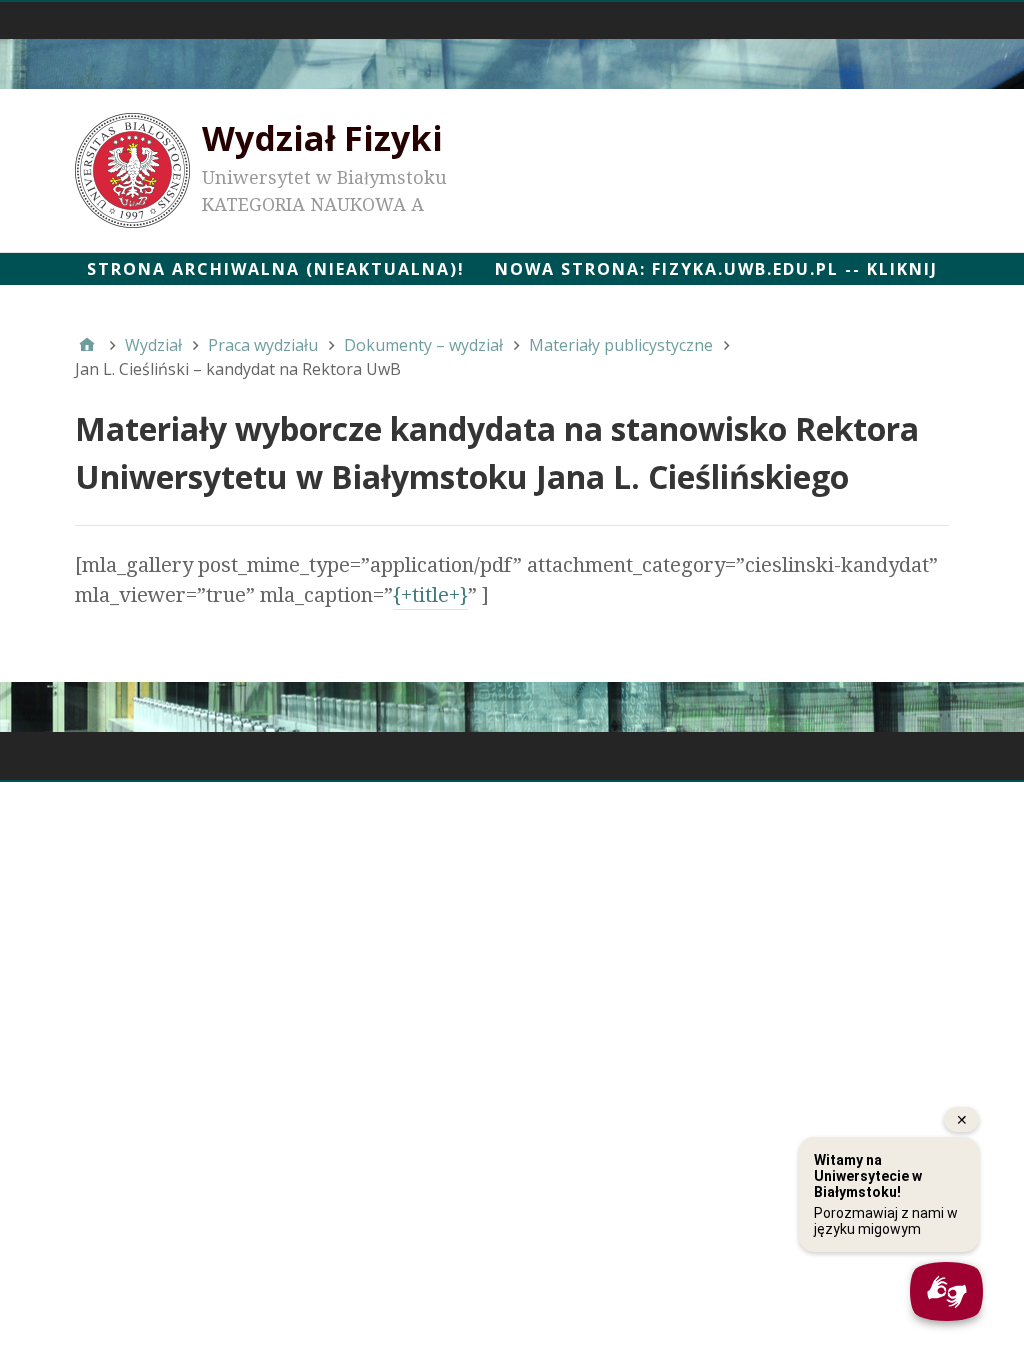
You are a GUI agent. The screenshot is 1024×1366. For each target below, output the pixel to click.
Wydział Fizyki (322, 138)
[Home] (87, 345)
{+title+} (430, 595)
